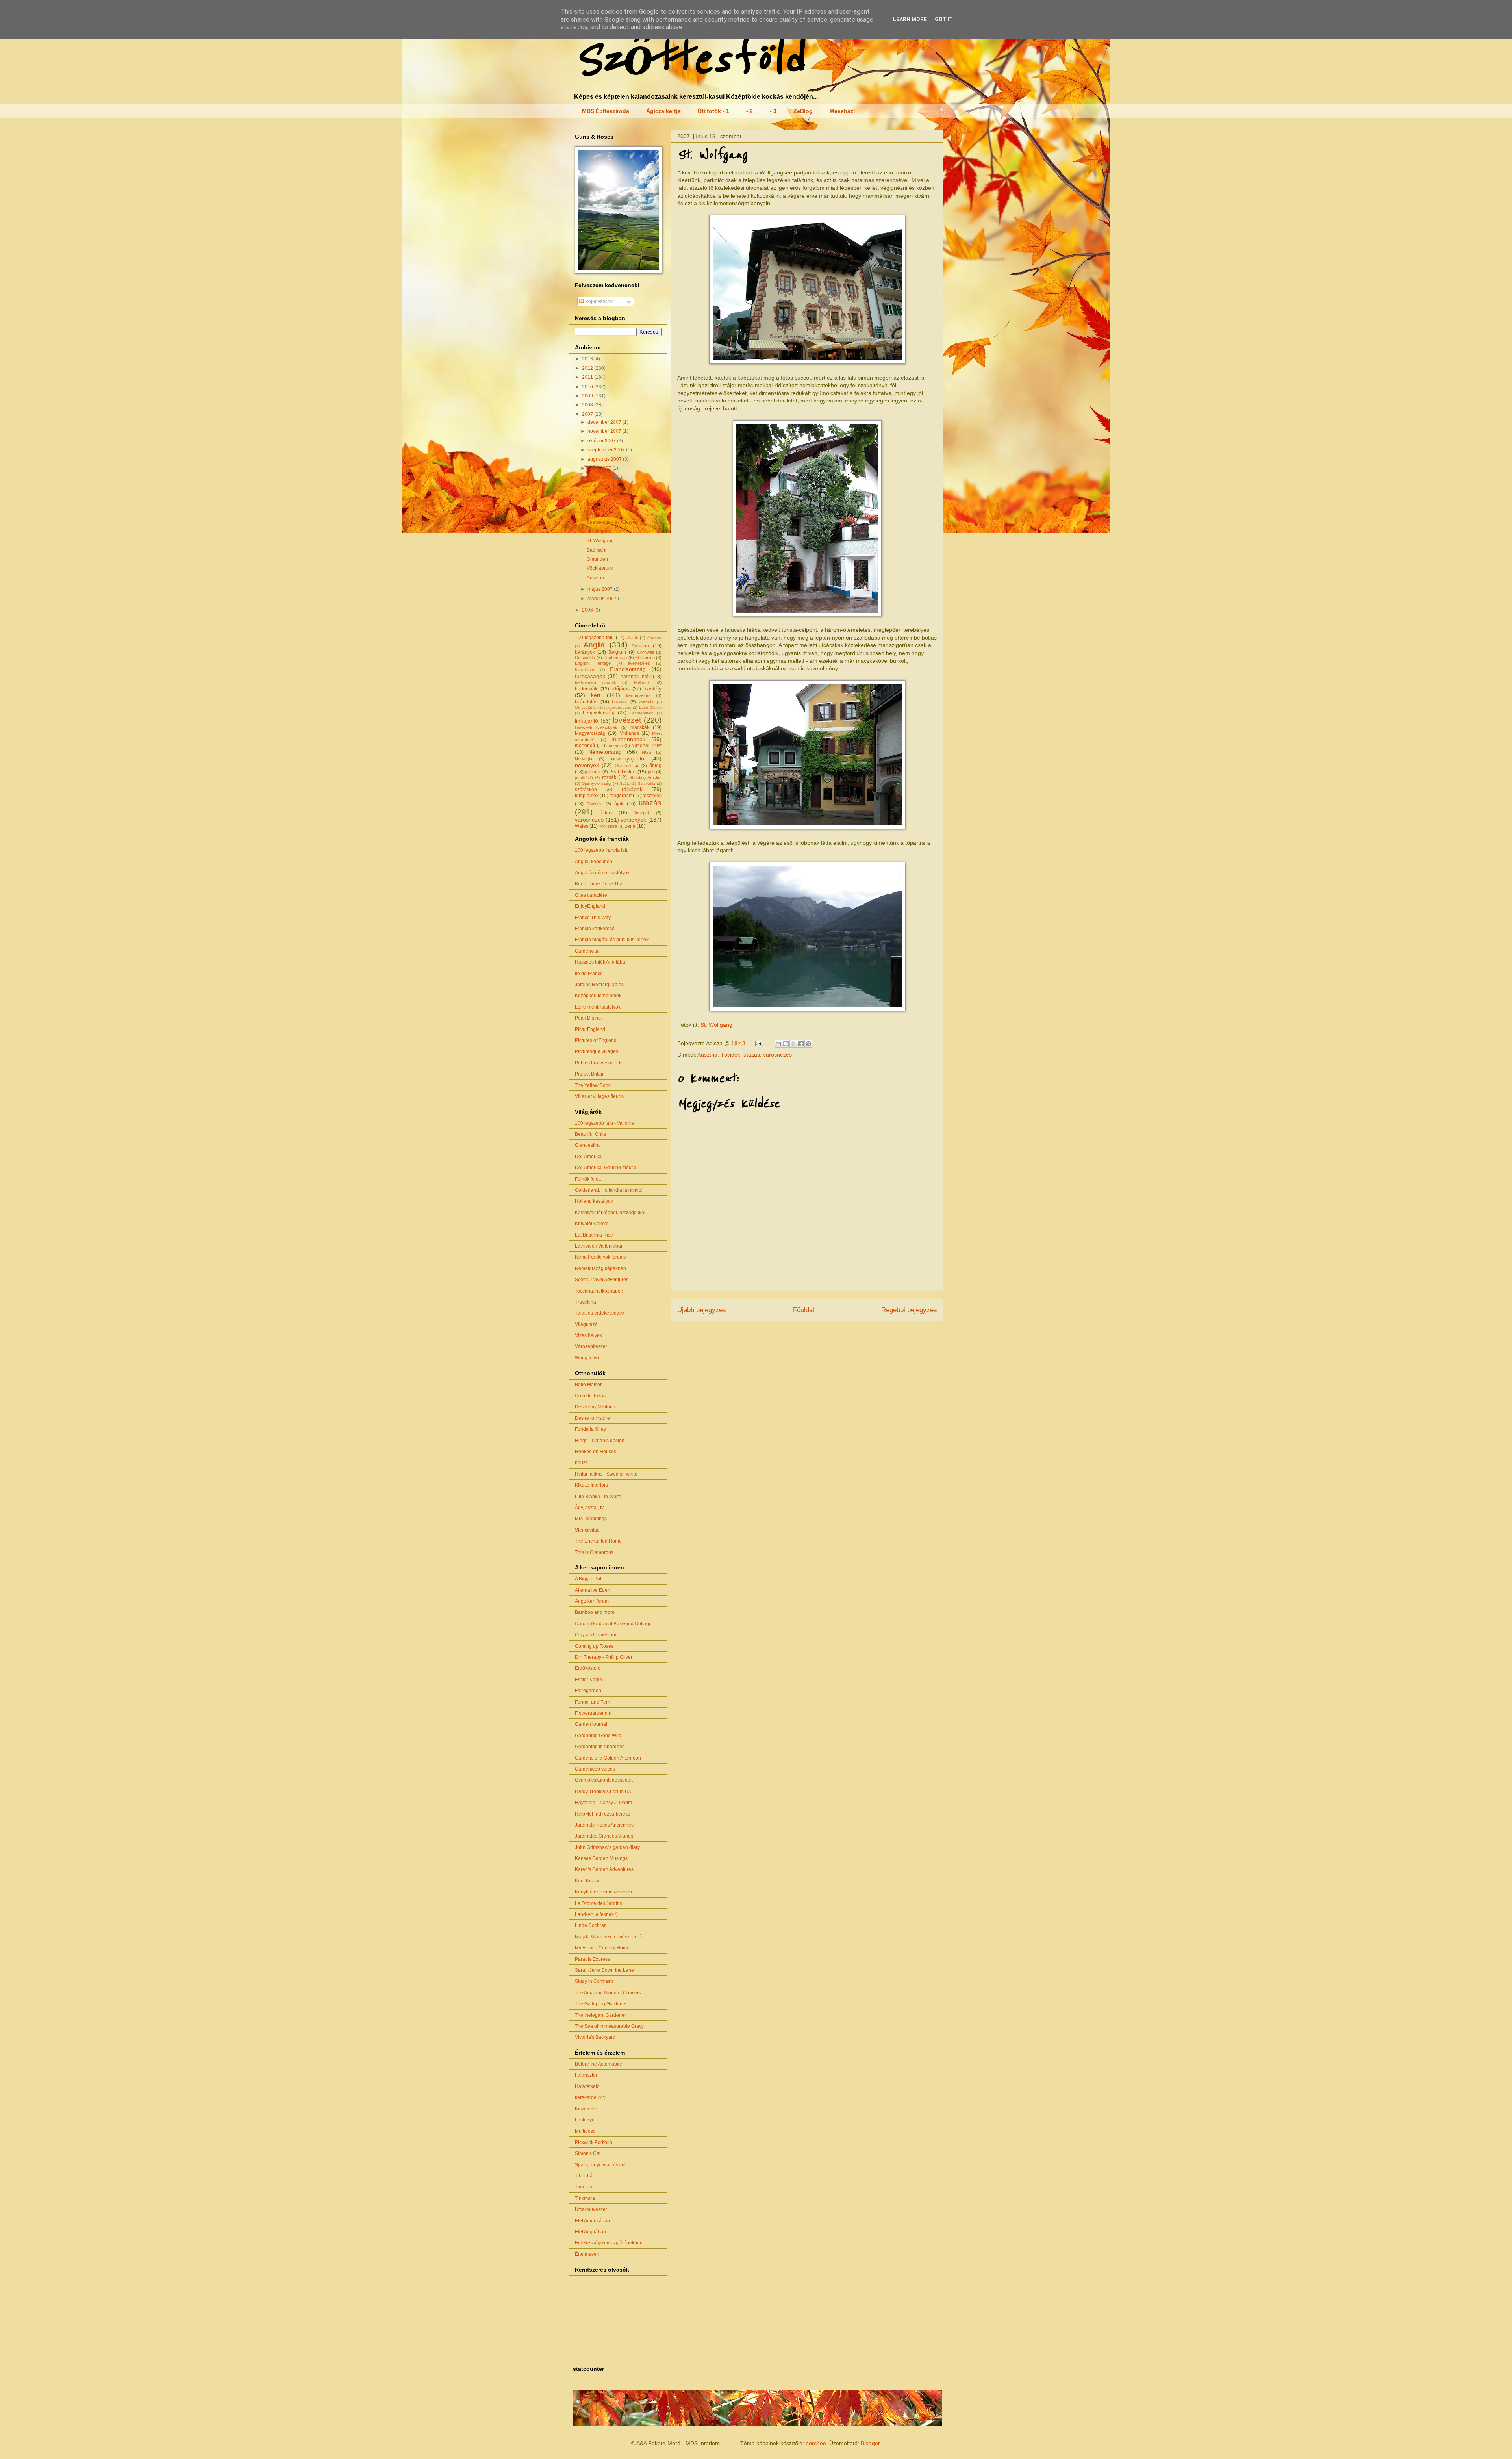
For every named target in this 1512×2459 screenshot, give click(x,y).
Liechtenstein (641, 713)
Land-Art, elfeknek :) (596, 1914)
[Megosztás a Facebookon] (801, 1044)
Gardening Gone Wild (598, 1736)
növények (587, 765)
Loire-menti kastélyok (598, 1007)
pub (651, 772)
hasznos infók (636, 677)
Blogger (870, 2443)
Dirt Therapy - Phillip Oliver (604, 1657)
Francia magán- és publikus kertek (612, 940)
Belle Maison (589, 1385)
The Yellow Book (593, 1085)
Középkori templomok (598, 996)
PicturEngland (590, 1029)
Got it (944, 19)
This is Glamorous (594, 1552)
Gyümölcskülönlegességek (604, 1780)
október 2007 (602, 441)
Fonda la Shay (590, 1429)
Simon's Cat (588, 2153)
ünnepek (642, 813)
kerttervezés (638, 695)
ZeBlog (803, 111)
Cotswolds (585, 658)
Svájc (625, 784)
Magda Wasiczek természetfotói (609, 1937)
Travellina (586, 1302)
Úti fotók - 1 (713, 111)
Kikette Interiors (591, 1485)
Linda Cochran (591, 1925)
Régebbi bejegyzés (909, 1310)
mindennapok (628, 739)
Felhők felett (588, 1179)
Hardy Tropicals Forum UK (603, 1791)
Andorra (654, 638)
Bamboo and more (595, 1612)
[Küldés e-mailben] (778, 1044)
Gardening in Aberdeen (600, 1747)
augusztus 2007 (605, 459)
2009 (588, 396)
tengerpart (621, 796)
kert (596, 695)
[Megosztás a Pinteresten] (808, 1044)
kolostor (620, 702)
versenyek (633, 820)
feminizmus (585, 670)
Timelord (584, 2187)
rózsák (609, 777)
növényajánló (628, 758)
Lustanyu (585, 2120)
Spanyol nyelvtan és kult (601, 2165)
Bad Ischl (597, 550)
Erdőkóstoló (588, 1668)
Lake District (650, 707)
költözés (646, 702)
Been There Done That (599, 884)
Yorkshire (608, 826)
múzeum (615, 745)
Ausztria (707, 1055)
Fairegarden (588, 1691)
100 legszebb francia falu (602, 850)
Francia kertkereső (595, 929)
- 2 (750, 111)
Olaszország (627, 766)
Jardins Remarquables (599, 985)
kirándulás (586, 702)
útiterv (606, 813)
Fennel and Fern (593, 1702)
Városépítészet (591, 1346)
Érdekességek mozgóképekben (609, 2243)
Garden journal (591, 1724)
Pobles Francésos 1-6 (598, 1063)
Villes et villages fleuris (599, 1096)
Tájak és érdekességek (600, 1313)
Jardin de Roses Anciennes (604, 1825)
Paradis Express (592, 1959)
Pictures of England (596, 1040)
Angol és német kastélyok (602, 873)
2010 (588, 387)
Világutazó (586, 1324)
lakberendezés (618, 707)
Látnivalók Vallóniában (599, 1246)
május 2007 (601, 589)
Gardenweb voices (595, 1769)
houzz (581, 1463)
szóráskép (586, 790)
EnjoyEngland (590, 906)
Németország (605, 752)
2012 (588, 368)
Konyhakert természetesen (603, 1892)
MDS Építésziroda (606, 111)
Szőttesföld (689, 60)
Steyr (592, 513)
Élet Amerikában (592, 2221)
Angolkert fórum (592, 1601)
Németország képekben (600, 1268)
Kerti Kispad (588, 1881)
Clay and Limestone (596, 1635)
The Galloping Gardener (601, 2004)
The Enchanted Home (598, 1541)
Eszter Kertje (588, 1680)
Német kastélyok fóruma (601, 1257)
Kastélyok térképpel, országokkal (610, 1213)
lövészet (627, 720)
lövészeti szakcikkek (596, 727)
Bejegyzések (598, 302)
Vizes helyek (588, 1335)
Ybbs (592, 495)
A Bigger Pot (588, 1579)
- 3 (773, 111)
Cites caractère (591, 895)
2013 (588, 359)
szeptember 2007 (607, 450)
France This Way (593, 918)
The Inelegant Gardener (600, 2015)
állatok (632, 638)
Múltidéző (585, 2131)
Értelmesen (587, 2254)
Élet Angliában (590, 2232)
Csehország (615, 658)
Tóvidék (730, 1055)
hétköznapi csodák (596, 682)
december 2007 (605, 422)
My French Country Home (602, 1948)
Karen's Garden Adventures (604, 1869)
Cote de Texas (590, 1396)
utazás (752, 1055)
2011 (588, 377)
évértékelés (639, 663)
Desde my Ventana (595, 1407)
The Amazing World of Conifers (608, 1993)
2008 (588, 405)
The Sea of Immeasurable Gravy (609, 2026)
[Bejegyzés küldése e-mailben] (758, 1043)
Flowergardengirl (593, 1713)
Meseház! (842, 111)
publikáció (584, 778)
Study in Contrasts (594, 1981)
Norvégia (584, 759)
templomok (587, 796)
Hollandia (642, 683)
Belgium (617, 652)
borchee (816, 2443)
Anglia (594, 645)
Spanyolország (596, 783)
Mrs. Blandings (591, 1519)
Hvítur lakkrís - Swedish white (606, 1474)
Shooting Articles (645, 777)
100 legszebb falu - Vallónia (605, 1123)
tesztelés (652, 796)
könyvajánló (586, 707)
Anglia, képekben (594, 862)
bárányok (585, 652)
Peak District (623, 772)
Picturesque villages (597, 1051)
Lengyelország (599, 713)
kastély (653, 688)
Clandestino (588, 1145)
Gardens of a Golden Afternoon (608, 1758)
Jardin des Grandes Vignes (604, 1836)
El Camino (645, 658)
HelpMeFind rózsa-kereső (603, 1814)
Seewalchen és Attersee (612, 522)
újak (619, 804)
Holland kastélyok (594, 1201)
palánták (593, 772)
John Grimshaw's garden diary (607, 1847)
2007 (588, 414)
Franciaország (628, 669)
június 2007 (601, 477)
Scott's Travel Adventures (602, 1280)
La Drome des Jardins (598, 1903)
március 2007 (603, 599)
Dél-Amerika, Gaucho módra (605, 1168)
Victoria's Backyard (595, 2037)
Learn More (910, 19)
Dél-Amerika (588, 1157)
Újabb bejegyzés (702, 1310)
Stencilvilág (587, 1530)
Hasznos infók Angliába (600, 962)
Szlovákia (647, 784)
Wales (582, 826)
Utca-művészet (591, 2209)
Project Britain (590, 1074)
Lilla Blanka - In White (598, 1497)
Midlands (629, 733)
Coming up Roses (594, 1646)
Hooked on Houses (596, 1452)
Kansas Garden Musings (601, 1858)
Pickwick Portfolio (594, 2142)
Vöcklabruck (600, 568)
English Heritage (593, 663)
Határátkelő (587, 2086)
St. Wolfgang (716, 1025)
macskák (640, 727)
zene (630, 826)
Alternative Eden (593, 1590)
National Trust (646, 745)
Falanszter (586, 2075)
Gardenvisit (587, 951)
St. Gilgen (597, 532)
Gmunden (597, 559)
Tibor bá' (584, 2176)
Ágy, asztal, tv (589, 1508)
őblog (655, 766)
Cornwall (645, 652)
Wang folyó (587, 1358)
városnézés (777, 1055)
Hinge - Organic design (600, 1441)
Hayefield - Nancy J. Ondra (604, 1803)
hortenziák (586, 689)
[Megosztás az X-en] (793, 1044)
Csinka (594, 486)
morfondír (585, 745)
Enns (592, 504)
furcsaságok (590, 676)
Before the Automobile (598, 2064)
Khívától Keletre (592, 1224)
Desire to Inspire (592, 1418)
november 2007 (605, 431)
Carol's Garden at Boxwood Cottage (613, 1624)
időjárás (621, 689)
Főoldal (804, 1310)
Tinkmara (585, 2198)
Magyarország (590, 733)
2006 (588, 610)
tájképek (632, 789)
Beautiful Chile (591, 1134)
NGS (647, 752)
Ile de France (589, 974)
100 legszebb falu (594, 638)
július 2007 (600, 468)
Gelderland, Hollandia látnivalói (609, 1190)
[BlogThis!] (786, 1044)
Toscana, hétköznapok (599, 1291)
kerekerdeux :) (590, 2097)
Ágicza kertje (663, 111)
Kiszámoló (586, 2109)
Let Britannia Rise (594, 1235)
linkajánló (586, 721)
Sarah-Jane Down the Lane (604, 1970)
